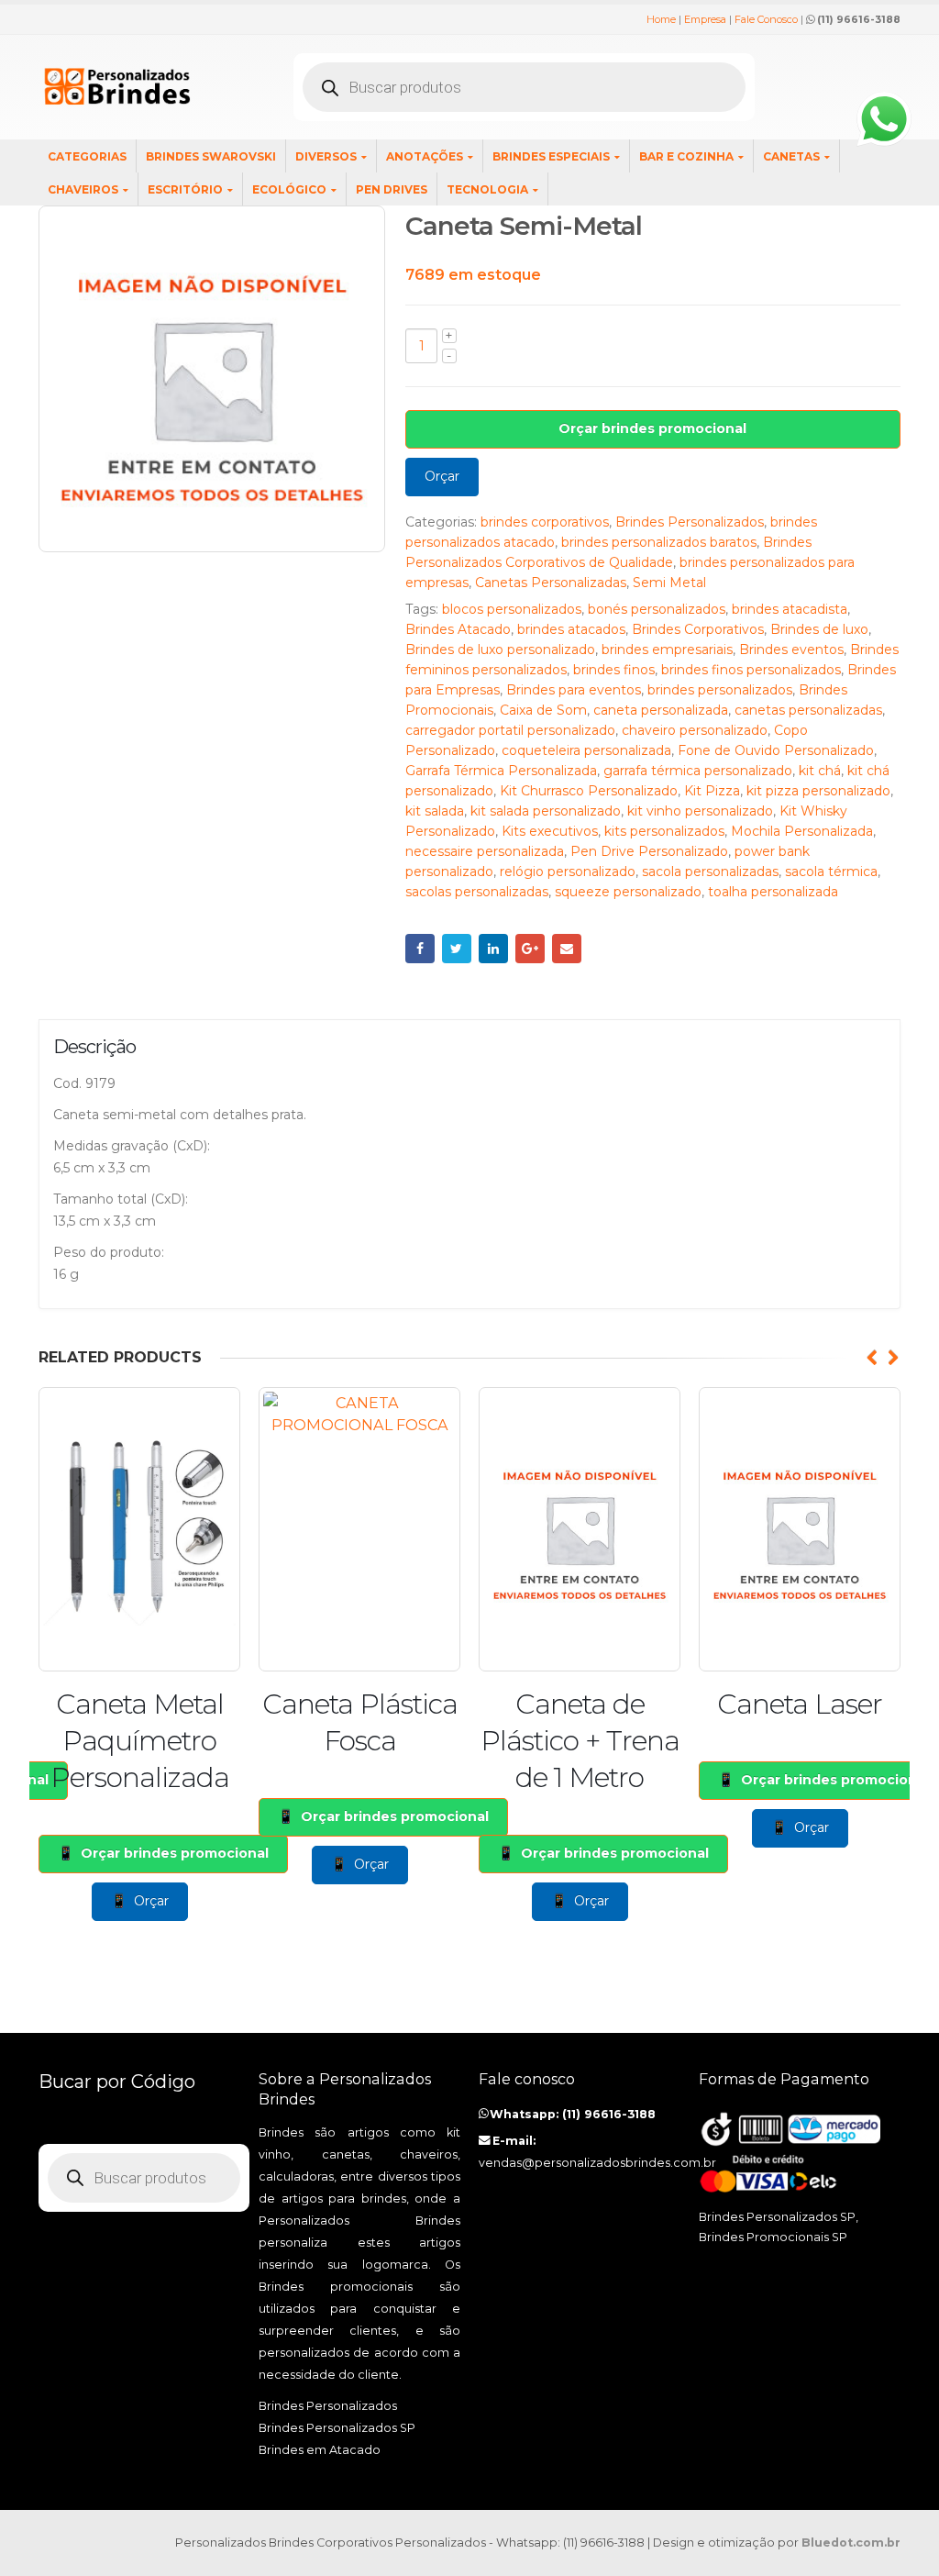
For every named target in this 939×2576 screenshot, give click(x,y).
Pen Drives (392, 189)
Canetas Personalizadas (551, 583)
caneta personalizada (661, 710)
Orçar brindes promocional (652, 428)
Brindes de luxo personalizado (500, 650)
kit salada (435, 811)
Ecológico (289, 189)
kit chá (820, 771)
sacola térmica (831, 872)
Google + (530, 949)
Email (567, 949)
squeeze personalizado (628, 892)
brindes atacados (571, 629)
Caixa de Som (543, 710)
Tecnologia (487, 189)
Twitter (457, 949)
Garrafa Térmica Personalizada (501, 771)
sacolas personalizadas (477, 892)
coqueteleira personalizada (586, 750)
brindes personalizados (720, 690)
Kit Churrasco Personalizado (589, 791)
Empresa (705, 19)
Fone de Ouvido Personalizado (776, 750)
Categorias (87, 156)
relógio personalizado (568, 872)
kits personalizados (664, 831)
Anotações (425, 156)
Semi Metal (669, 583)
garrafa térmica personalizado (698, 771)
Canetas (791, 156)
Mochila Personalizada (802, 831)
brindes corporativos (545, 522)
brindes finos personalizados (751, 670)
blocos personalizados (512, 609)
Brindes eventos (791, 650)
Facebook (420, 949)
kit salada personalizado (546, 811)
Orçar (442, 476)
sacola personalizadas (710, 872)
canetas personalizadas (808, 710)
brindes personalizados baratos (659, 542)
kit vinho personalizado (700, 811)
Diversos (326, 156)
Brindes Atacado (458, 629)
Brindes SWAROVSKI (211, 156)
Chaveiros (83, 189)
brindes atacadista (790, 609)
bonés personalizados (657, 609)
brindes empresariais (667, 650)
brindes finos (614, 670)
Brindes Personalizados (690, 522)
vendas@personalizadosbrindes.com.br (597, 2163)
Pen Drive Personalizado (649, 851)
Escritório (185, 189)
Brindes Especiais (551, 156)
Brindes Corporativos (698, 629)
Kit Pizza (712, 791)
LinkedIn (493, 949)
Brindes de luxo (819, 629)
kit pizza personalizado (818, 791)
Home (661, 19)
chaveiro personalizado (695, 730)
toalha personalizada (773, 892)
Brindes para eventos (574, 690)
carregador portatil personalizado (510, 730)
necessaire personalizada (485, 851)
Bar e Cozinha (686, 156)
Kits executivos (550, 831)
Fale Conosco (766, 19)
